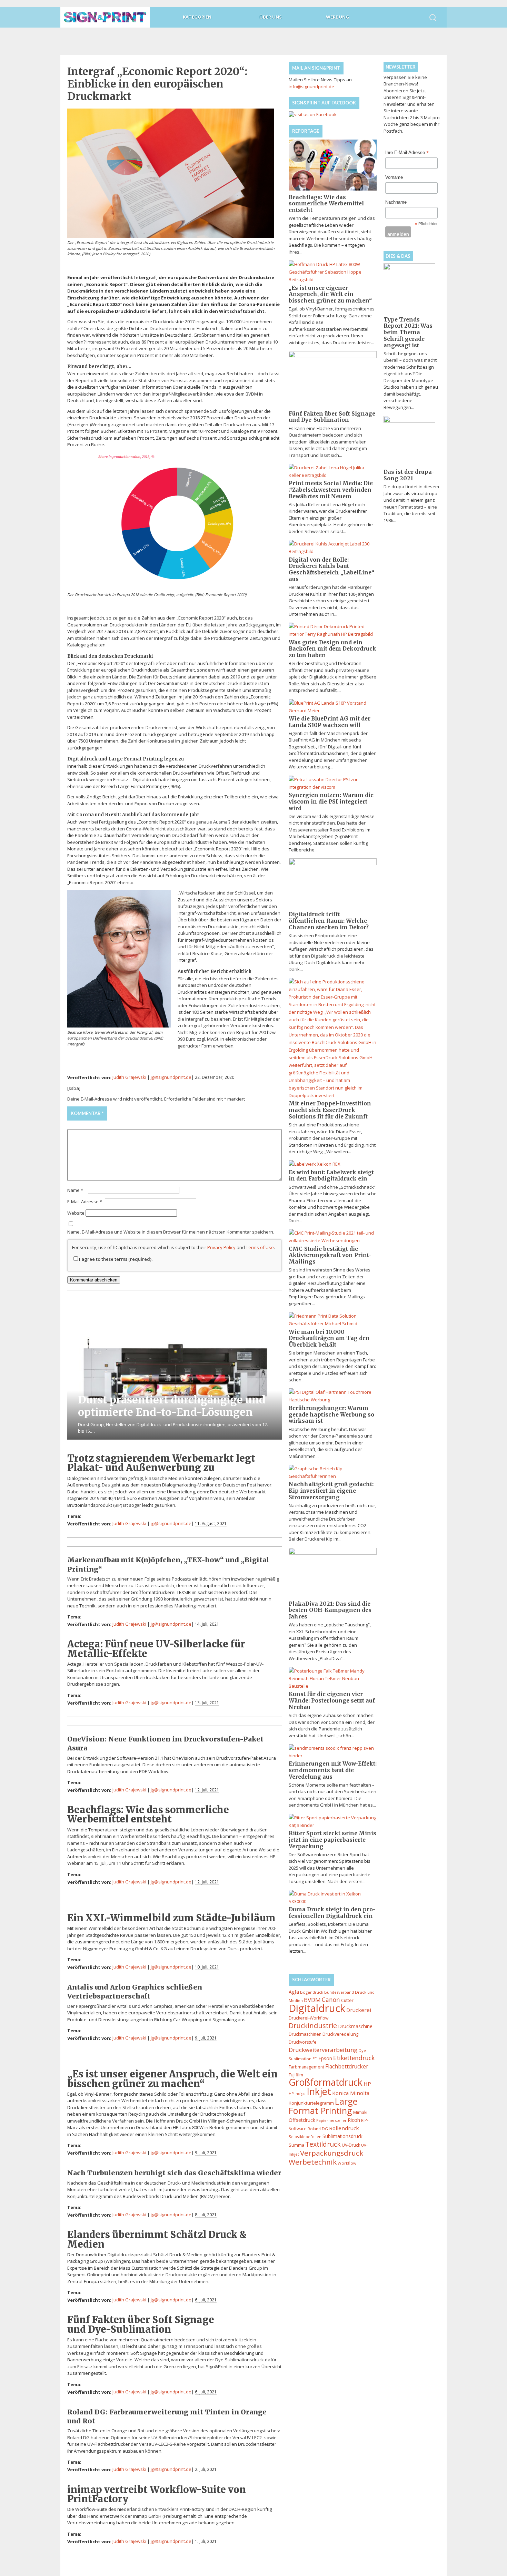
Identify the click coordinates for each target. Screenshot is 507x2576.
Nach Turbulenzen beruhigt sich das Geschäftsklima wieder (174, 2173)
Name (75, 1190)
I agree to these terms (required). (116, 1259)
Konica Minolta (351, 2093)
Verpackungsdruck (332, 2153)
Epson (325, 2058)
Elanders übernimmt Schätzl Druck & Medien (157, 2239)
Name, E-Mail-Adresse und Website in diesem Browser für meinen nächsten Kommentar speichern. (171, 1232)
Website (76, 1213)
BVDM (312, 2000)
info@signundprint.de (311, 86)
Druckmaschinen (305, 2034)
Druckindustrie (313, 2026)
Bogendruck (312, 1992)
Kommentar (87, 1113)
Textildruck (323, 2144)
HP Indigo (297, 2094)
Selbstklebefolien (305, 2137)
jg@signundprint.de (171, 1077)
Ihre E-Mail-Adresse (407, 153)
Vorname (394, 177)
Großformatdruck (326, 2082)
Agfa (294, 1992)
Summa (296, 2145)
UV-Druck (351, 2145)
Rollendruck (344, 2128)
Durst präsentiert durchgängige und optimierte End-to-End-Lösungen (172, 1406)
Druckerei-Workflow (309, 2018)
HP (367, 2084)
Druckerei (359, 2010)
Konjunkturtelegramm (311, 2103)
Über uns (271, 17)
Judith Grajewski (129, 1077)
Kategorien (197, 17)
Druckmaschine (355, 2026)
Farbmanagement (306, 2067)
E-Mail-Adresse (85, 1202)
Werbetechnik (313, 2162)
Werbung (337, 17)
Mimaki (360, 2112)
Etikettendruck (354, 2058)
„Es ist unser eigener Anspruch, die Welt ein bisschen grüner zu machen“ (172, 2079)
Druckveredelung (340, 2034)
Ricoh (354, 2120)
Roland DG (318, 2129)
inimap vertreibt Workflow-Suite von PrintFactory (157, 2494)
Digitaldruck (317, 2008)
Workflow (347, 2163)
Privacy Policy (221, 1247)
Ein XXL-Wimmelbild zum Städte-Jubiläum (171, 1918)
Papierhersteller (331, 2120)
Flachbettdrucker (347, 2066)
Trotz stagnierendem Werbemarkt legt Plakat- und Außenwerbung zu (161, 1463)
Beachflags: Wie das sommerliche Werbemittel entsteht (148, 1814)
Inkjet (319, 2091)
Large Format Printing (323, 2106)
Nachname (396, 202)
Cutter (347, 2000)
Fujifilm (296, 2075)
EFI (315, 2059)
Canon (331, 2000)
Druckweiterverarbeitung (323, 2050)
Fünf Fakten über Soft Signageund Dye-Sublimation (141, 2324)
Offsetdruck (302, 2120)
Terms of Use (260, 1247)
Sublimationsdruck (342, 2136)
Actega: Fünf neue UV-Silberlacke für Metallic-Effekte (156, 1649)
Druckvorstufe (303, 2042)
